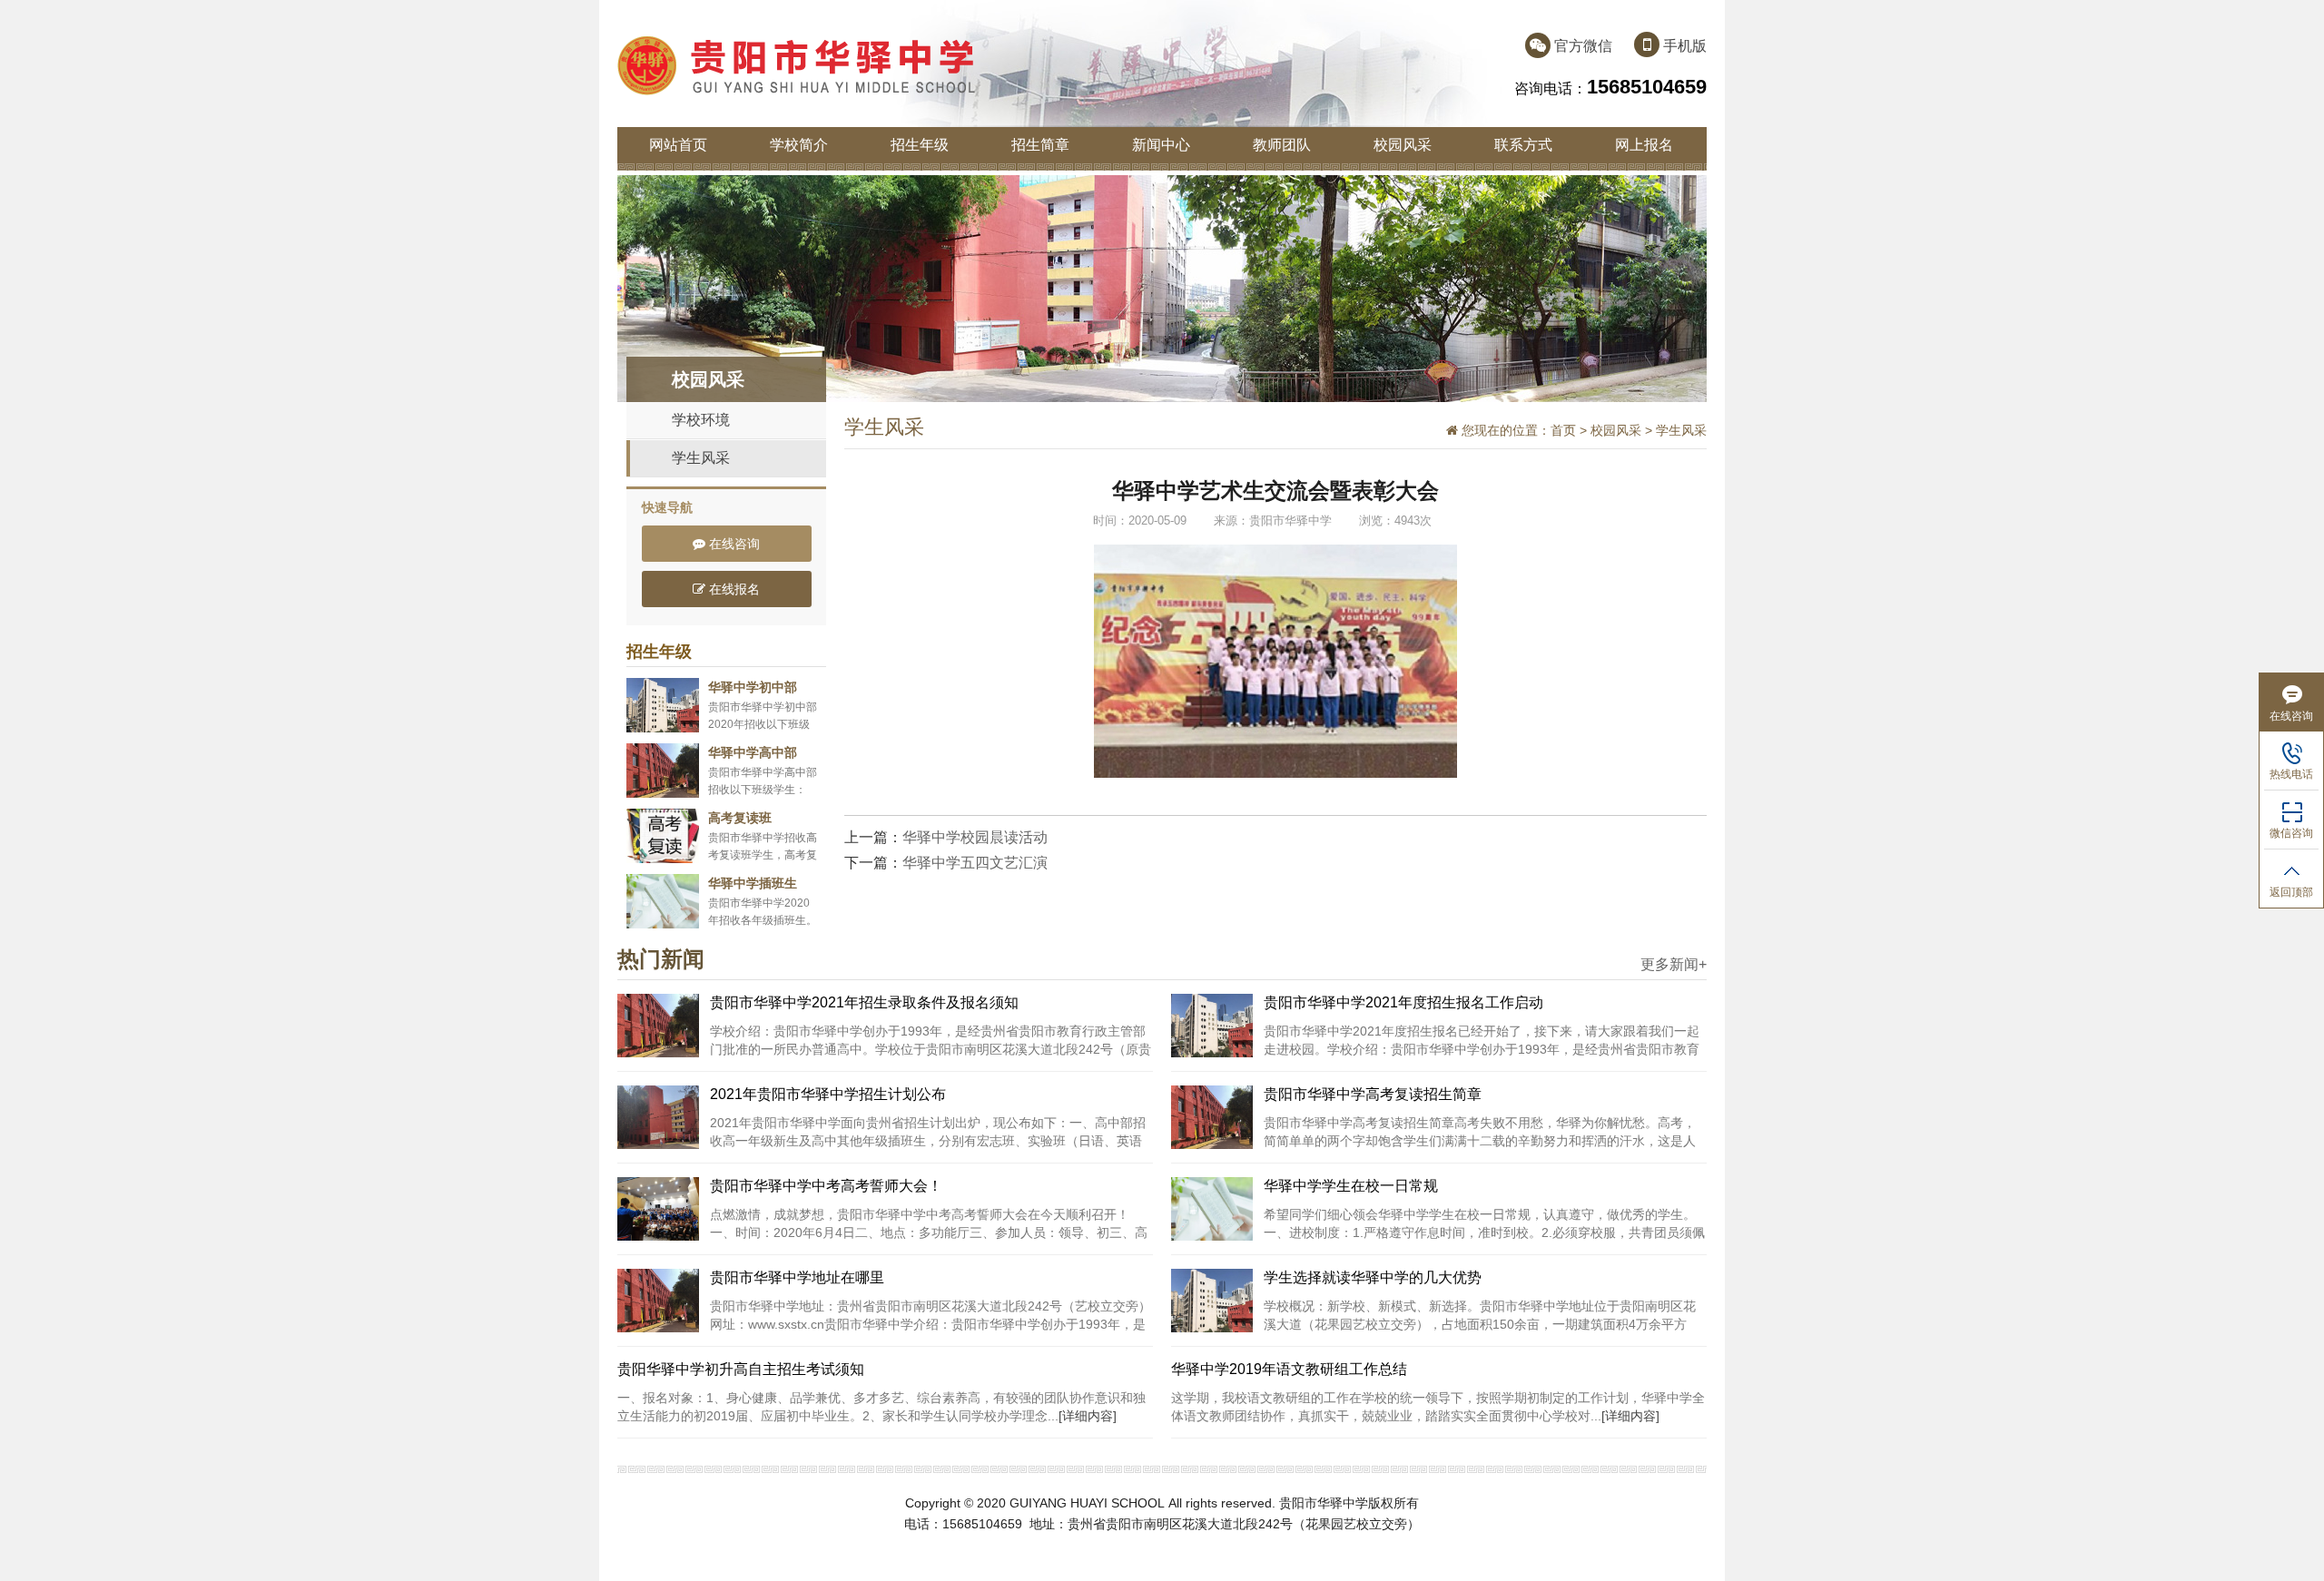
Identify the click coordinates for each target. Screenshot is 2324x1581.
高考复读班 (740, 818)
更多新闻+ (1674, 965)
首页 (1563, 430)
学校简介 (799, 145)
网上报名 (1644, 145)
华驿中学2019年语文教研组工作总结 (1289, 1369)
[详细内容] (1088, 1416)
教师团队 (1282, 145)
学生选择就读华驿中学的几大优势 (1373, 1277)
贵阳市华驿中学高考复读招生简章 (1373, 1094)
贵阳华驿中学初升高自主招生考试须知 (741, 1369)
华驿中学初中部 (753, 687)
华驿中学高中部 (753, 752)
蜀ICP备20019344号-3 (1092, 1544)
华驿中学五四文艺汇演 (975, 863)
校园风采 (1403, 145)
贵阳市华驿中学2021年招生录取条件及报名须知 (864, 1002)
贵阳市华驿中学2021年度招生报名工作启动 (1403, 1002)
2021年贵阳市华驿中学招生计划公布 (828, 1094)
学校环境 (701, 420)
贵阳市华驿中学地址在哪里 (797, 1277)
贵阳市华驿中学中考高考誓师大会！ (826, 1186)
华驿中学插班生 (753, 883)
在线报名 (733, 589)
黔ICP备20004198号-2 (1232, 1544)
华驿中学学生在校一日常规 (1351, 1186)
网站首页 (678, 145)
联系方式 (1523, 145)
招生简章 (1040, 145)
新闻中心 (1161, 145)
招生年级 (920, 145)
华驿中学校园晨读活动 (975, 837)
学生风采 (701, 458)
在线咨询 (733, 544)
